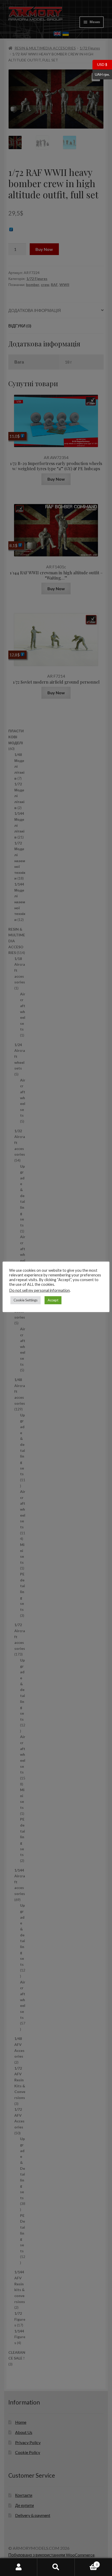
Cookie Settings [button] (26, 1300)
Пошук (56, 2567)
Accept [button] (53, 1300)
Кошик (86, 2563)
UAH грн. (101, 74)
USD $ (100, 64)
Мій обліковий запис (19, 2567)
